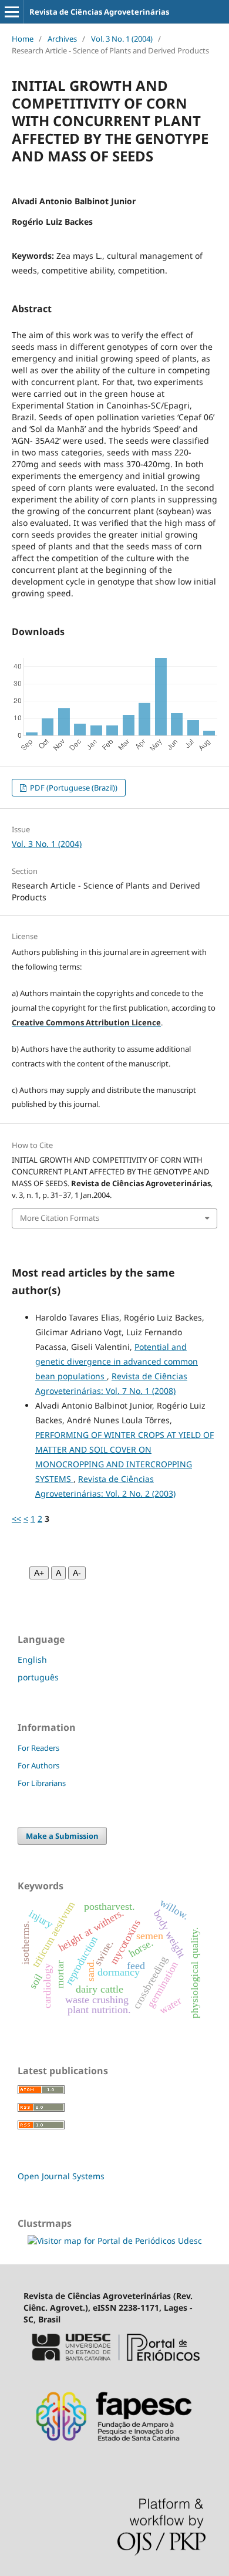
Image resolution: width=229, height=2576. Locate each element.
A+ (39, 1573)
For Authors (38, 1765)
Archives (62, 39)
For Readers (38, 1748)
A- (77, 1573)
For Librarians (42, 1783)
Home (23, 39)
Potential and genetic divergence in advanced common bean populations (117, 1361)
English (32, 1660)
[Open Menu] (12, 12)
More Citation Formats (60, 1218)
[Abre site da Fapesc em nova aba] (114, 2449)
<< (16, 1519)
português (38, 1677)
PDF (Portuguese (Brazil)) (73, 788)
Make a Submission (62, 1836)
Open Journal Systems (61, 2176)
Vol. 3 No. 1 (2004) (122, 39)
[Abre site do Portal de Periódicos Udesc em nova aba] (114, 2366)
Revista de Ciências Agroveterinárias (99, 12)
